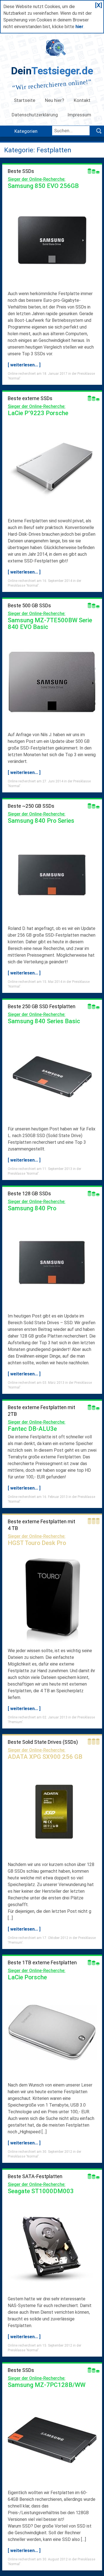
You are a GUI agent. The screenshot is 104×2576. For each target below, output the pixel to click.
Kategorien (26, 131)
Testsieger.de (52, 71)
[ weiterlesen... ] (24, 365)
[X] (99, 5)
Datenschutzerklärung (35, 115)
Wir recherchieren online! (52, 85)
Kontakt (82, 100)
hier (79, 27)
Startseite (25, 100)
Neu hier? (54, 100)
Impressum (80, 115)
